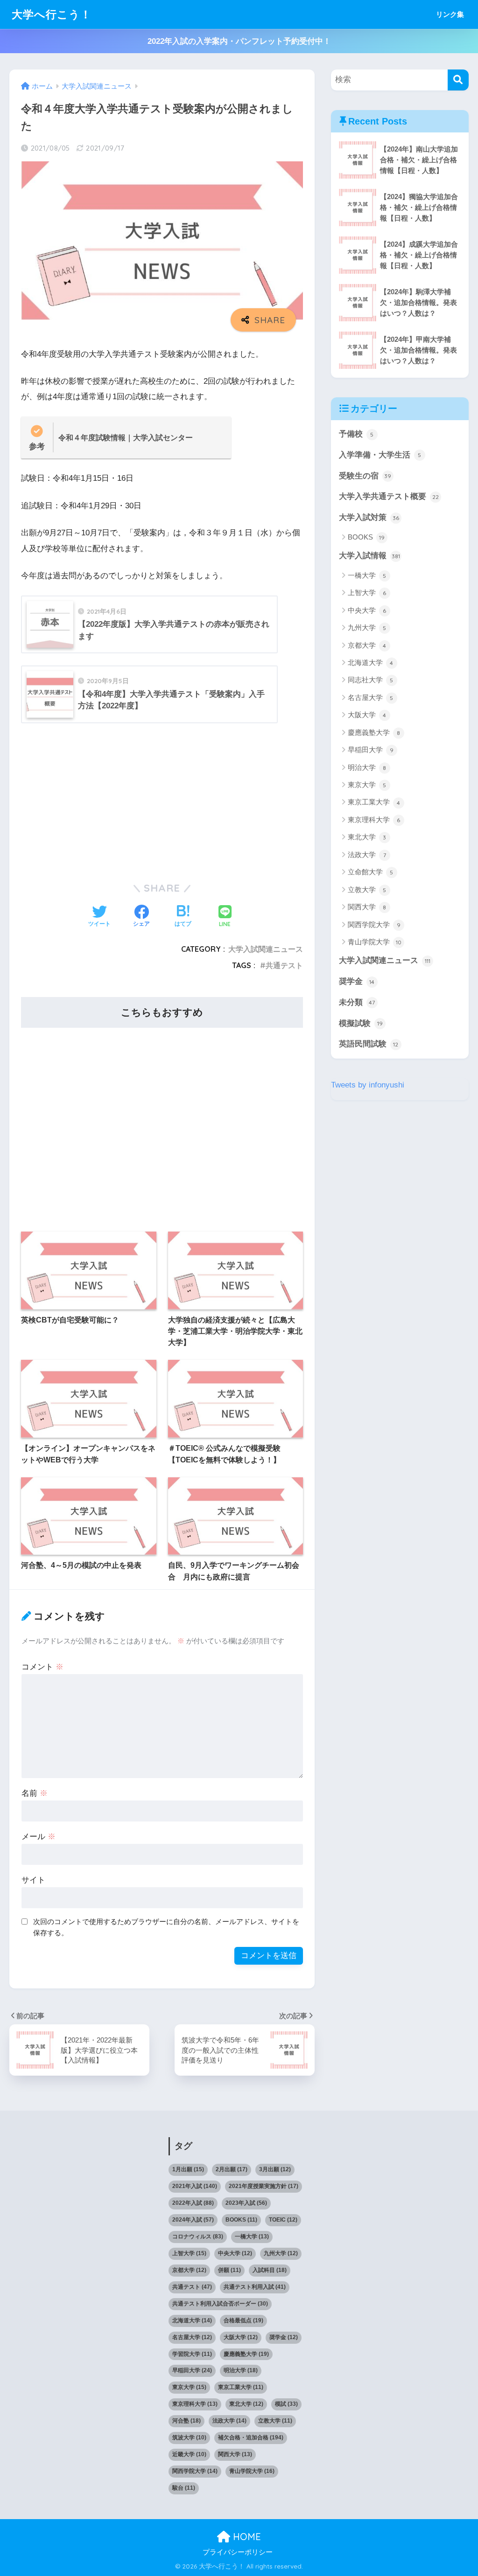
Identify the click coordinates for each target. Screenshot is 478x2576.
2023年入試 (246, 2203)
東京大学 (367, 785)
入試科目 (270, 2270)
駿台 (184, 2488)
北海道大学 (371, 662)
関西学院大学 (374, 924)
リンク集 (450, 14)
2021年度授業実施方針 (264, 2186)
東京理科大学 (374, 820)
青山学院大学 (375, 942)
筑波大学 (189, 2438)
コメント (42, 1667)
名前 (35, 1793)
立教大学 (367, 890)
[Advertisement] (162, 800)
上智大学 (367, 592)
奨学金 (357, 981)
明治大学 (367, 767)
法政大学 (367, 855)
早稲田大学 (371, 750)
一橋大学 (367, 575)
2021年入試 (195, 2186)
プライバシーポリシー (238, 2552)
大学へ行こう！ (52, 14)
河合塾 (186, 2421)
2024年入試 (193, 2220)
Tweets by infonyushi (368, 1085)
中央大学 (367, 610)
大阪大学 (367, 715)
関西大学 (367, 907)
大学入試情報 (369, 556)
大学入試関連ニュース (266, 949)
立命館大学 (371, 872)
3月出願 (275, 2169)
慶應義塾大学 (374, 732)
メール (39, 1837)
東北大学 (367, 837)
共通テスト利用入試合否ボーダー (220, 2304)
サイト (33, 1880)
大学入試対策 (369, 517)
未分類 (357, 1002)
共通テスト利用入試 (255, 2287)
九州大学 (367, 627)
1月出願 (188, 2169)
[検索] (458, 80)
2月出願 (232, 2169)
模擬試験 (361, 1023)
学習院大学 (192, 2354)
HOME (246, 2537)
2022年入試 (193, 2203)
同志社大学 (371, 680)
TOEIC (283, 2220)
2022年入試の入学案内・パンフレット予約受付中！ (239, 41)
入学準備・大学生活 (380, 455)
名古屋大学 (371, 697)
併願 (229, 2270)
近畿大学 (189, 2454)
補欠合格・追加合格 (251, 2438)
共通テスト (284, 965)
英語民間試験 (369, 1044)
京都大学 (367, 645)
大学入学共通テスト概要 (389, 496)
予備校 (356, 434)
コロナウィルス (198, 2237)
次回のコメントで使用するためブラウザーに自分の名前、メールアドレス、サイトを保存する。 (166, 1927)
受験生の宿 (365, 476)
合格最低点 (243, 2320)
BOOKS (366, 537)
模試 (286, 2404)
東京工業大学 (374, 802)
